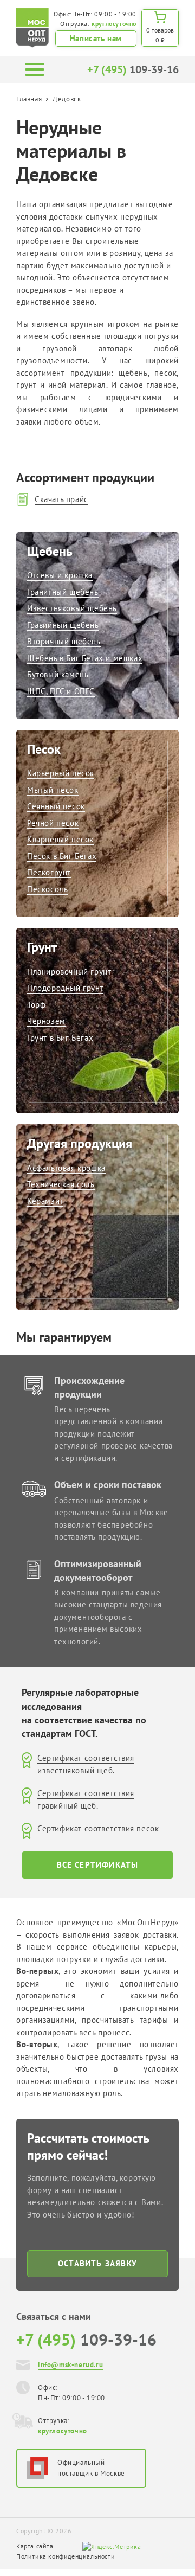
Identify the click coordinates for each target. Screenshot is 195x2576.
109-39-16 (133, 69)
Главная (29, 99)
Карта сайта (35, 2546)
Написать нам (96, 38)
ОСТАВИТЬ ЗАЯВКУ (97, 2263)
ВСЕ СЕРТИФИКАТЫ (98, 1865)
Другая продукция (80, 1143)
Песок (44, 749)
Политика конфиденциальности (66, 2556)
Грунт (42, 947)
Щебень (50, 551)
